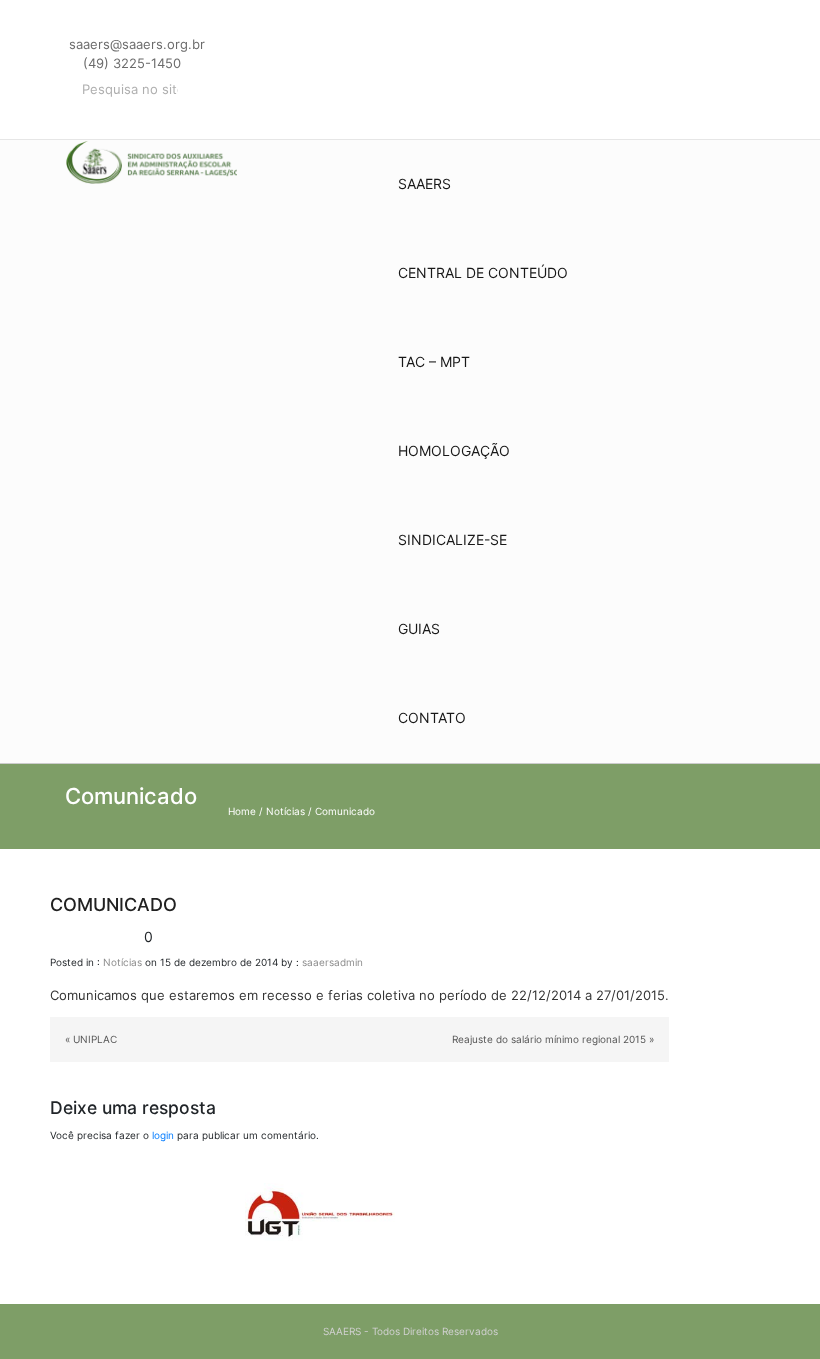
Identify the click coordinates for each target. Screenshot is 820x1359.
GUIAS (419, 628)
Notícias (285, 811)
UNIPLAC (95, 1039)
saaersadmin (332, 962)
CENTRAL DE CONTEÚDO (483, 272)
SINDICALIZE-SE (452, 539)
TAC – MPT (434, 361)
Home (242, 811)
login (163, 1135)
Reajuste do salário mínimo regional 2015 (549, 1039)
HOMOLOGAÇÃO (454, 450)
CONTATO (432, 717)
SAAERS (424, 183)
